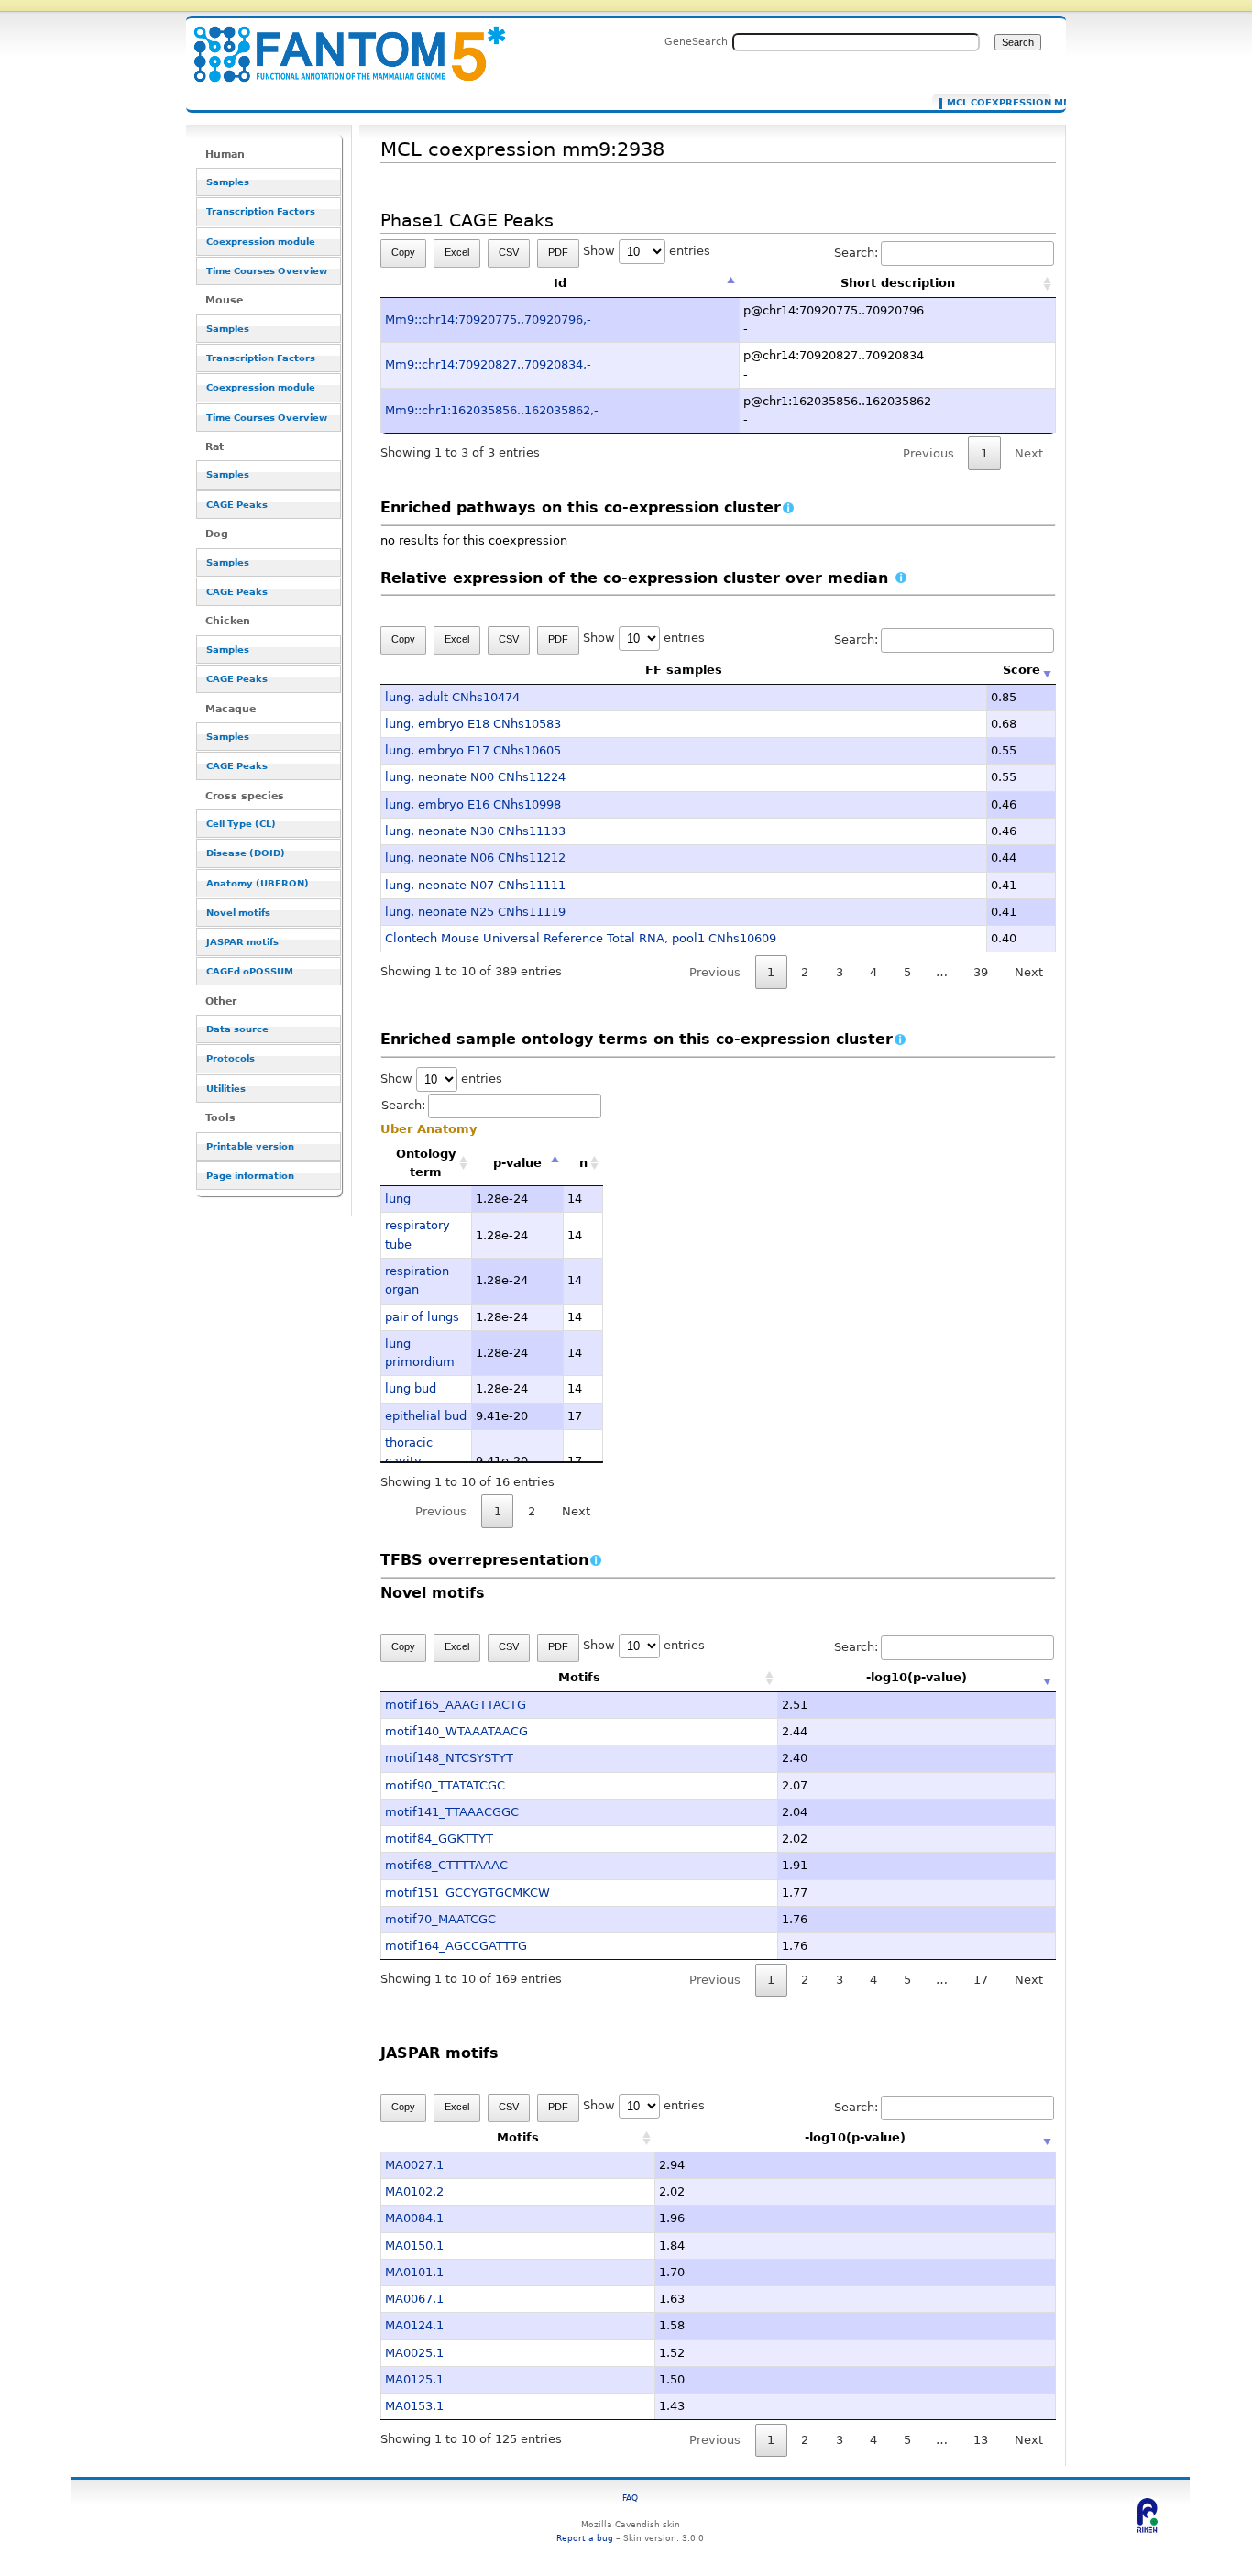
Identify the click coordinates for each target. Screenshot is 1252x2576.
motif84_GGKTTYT (439, 1838)
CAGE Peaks (237, 505)
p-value (517, 1163)
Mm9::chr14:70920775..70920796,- (488, 319)
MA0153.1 (414, 2406)
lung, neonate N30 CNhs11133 (475, 831)
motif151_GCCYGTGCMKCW (467, 1893)
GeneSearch (696, 41)
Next (1029, 972)
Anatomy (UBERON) (258, 883)
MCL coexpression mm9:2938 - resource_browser (338, 44)
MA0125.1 (414, 2379)
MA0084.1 (414, 2218)
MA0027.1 (414, 2165)
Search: (856, 253)
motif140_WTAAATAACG (456, 1731)
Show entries (647, 251)
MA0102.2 (414, 2191)
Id (560, 283)
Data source (237, 1029)
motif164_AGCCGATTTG (456, 1946)
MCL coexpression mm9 (995, 103)
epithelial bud (426, 1416)
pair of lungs (422, 1317)
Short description (898, 283)
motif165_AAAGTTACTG (456, 1705)
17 (981, 1980)
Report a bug (585, 2538)
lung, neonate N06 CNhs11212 (475, 858)
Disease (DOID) (246, 853)
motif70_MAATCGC (440, 1919)
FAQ (630, 2498)
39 (981, 972)
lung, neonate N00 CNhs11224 (475, 777)
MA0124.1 (414, 2325)
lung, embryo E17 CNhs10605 (473, 750)
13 (981, 2440)
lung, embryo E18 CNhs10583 (473, 724)
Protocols (231, 1058)
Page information (250, 1176)
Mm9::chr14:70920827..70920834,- (488, 364)
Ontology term (426, 1163)
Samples (228, 182)
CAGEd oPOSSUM (250, 971)
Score (1021, 670)
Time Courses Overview (267, 271)
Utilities (226, 1089)
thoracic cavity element (410, 1461)
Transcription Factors (261, 211)
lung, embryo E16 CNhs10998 (473, 804)
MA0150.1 (414, 2246)
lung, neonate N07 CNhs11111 (475, 885)
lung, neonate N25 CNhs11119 (475, 912)
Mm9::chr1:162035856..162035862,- (492, 410)
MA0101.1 (414, 2272)
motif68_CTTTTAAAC (446, 1865)
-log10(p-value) (917, 1677)
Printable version (250, 1146)
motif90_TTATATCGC (445, 1785)
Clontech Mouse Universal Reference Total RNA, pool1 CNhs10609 (581, 938)
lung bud (411, 1388)
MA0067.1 (414, 2299)
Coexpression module (261, 242)
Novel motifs (238, 913)
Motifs (579, 1677)
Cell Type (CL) (241, 824)
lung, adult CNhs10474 (452, 697)
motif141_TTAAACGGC (452, 1812)
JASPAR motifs (242, 942)
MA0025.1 (414, 2353)
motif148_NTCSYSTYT (449, 1758)
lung (398, 1199)
